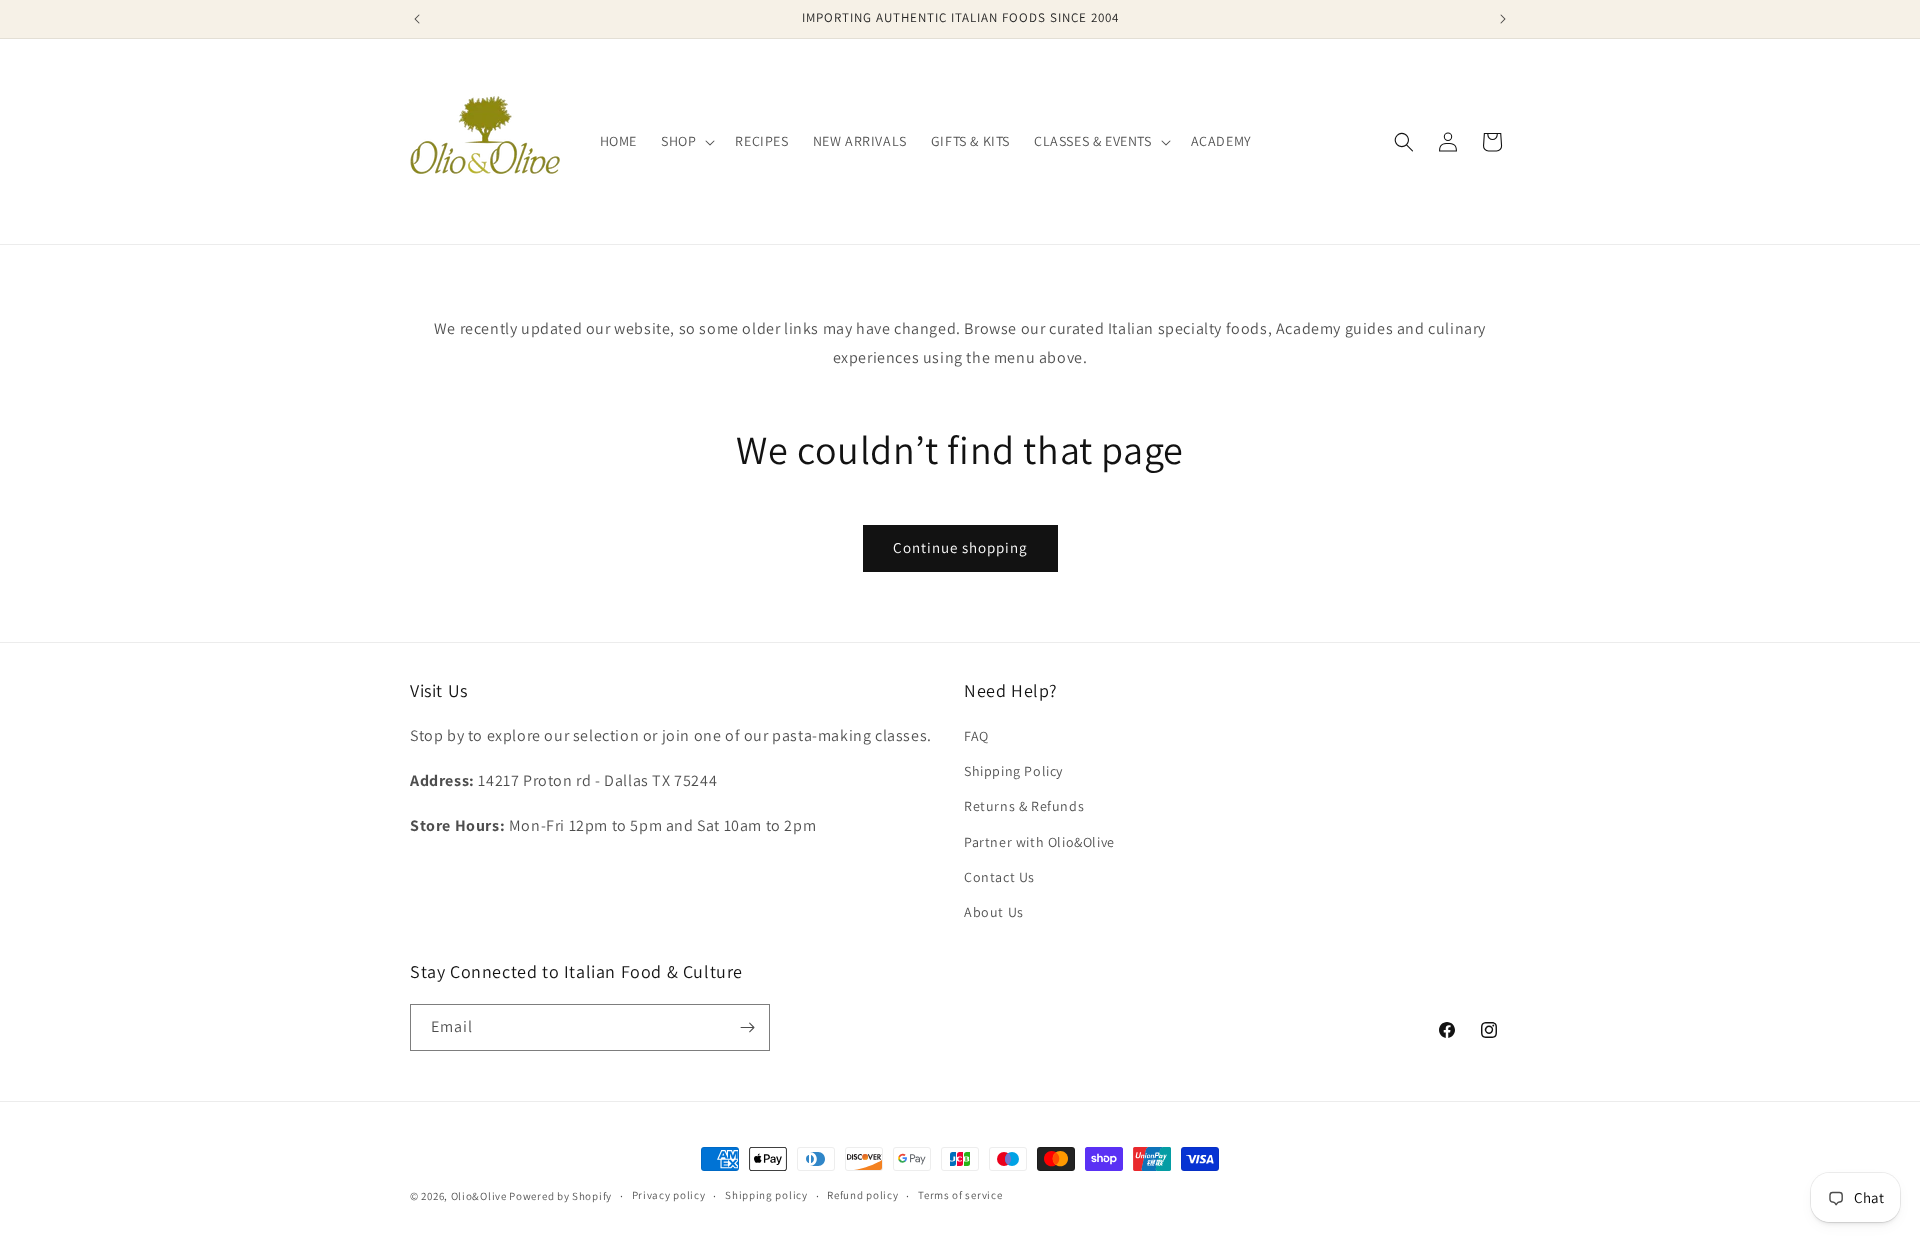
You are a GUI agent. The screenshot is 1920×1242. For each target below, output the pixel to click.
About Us (994, 912)
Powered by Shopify (560, 1196)
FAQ (976, 736)
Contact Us (999, 877)
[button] (686, 141)
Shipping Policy (1013, 771)
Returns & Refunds (1024, 806)
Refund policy (862, 1195)
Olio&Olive (479, 1196)
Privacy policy (669, 1195)
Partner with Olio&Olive (1039, 842)
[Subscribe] (747, 1027)
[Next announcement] (1503, 19)
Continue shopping (960, 547)
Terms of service (960, 1195)
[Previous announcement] (417, 19)
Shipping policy (766, 1195)
